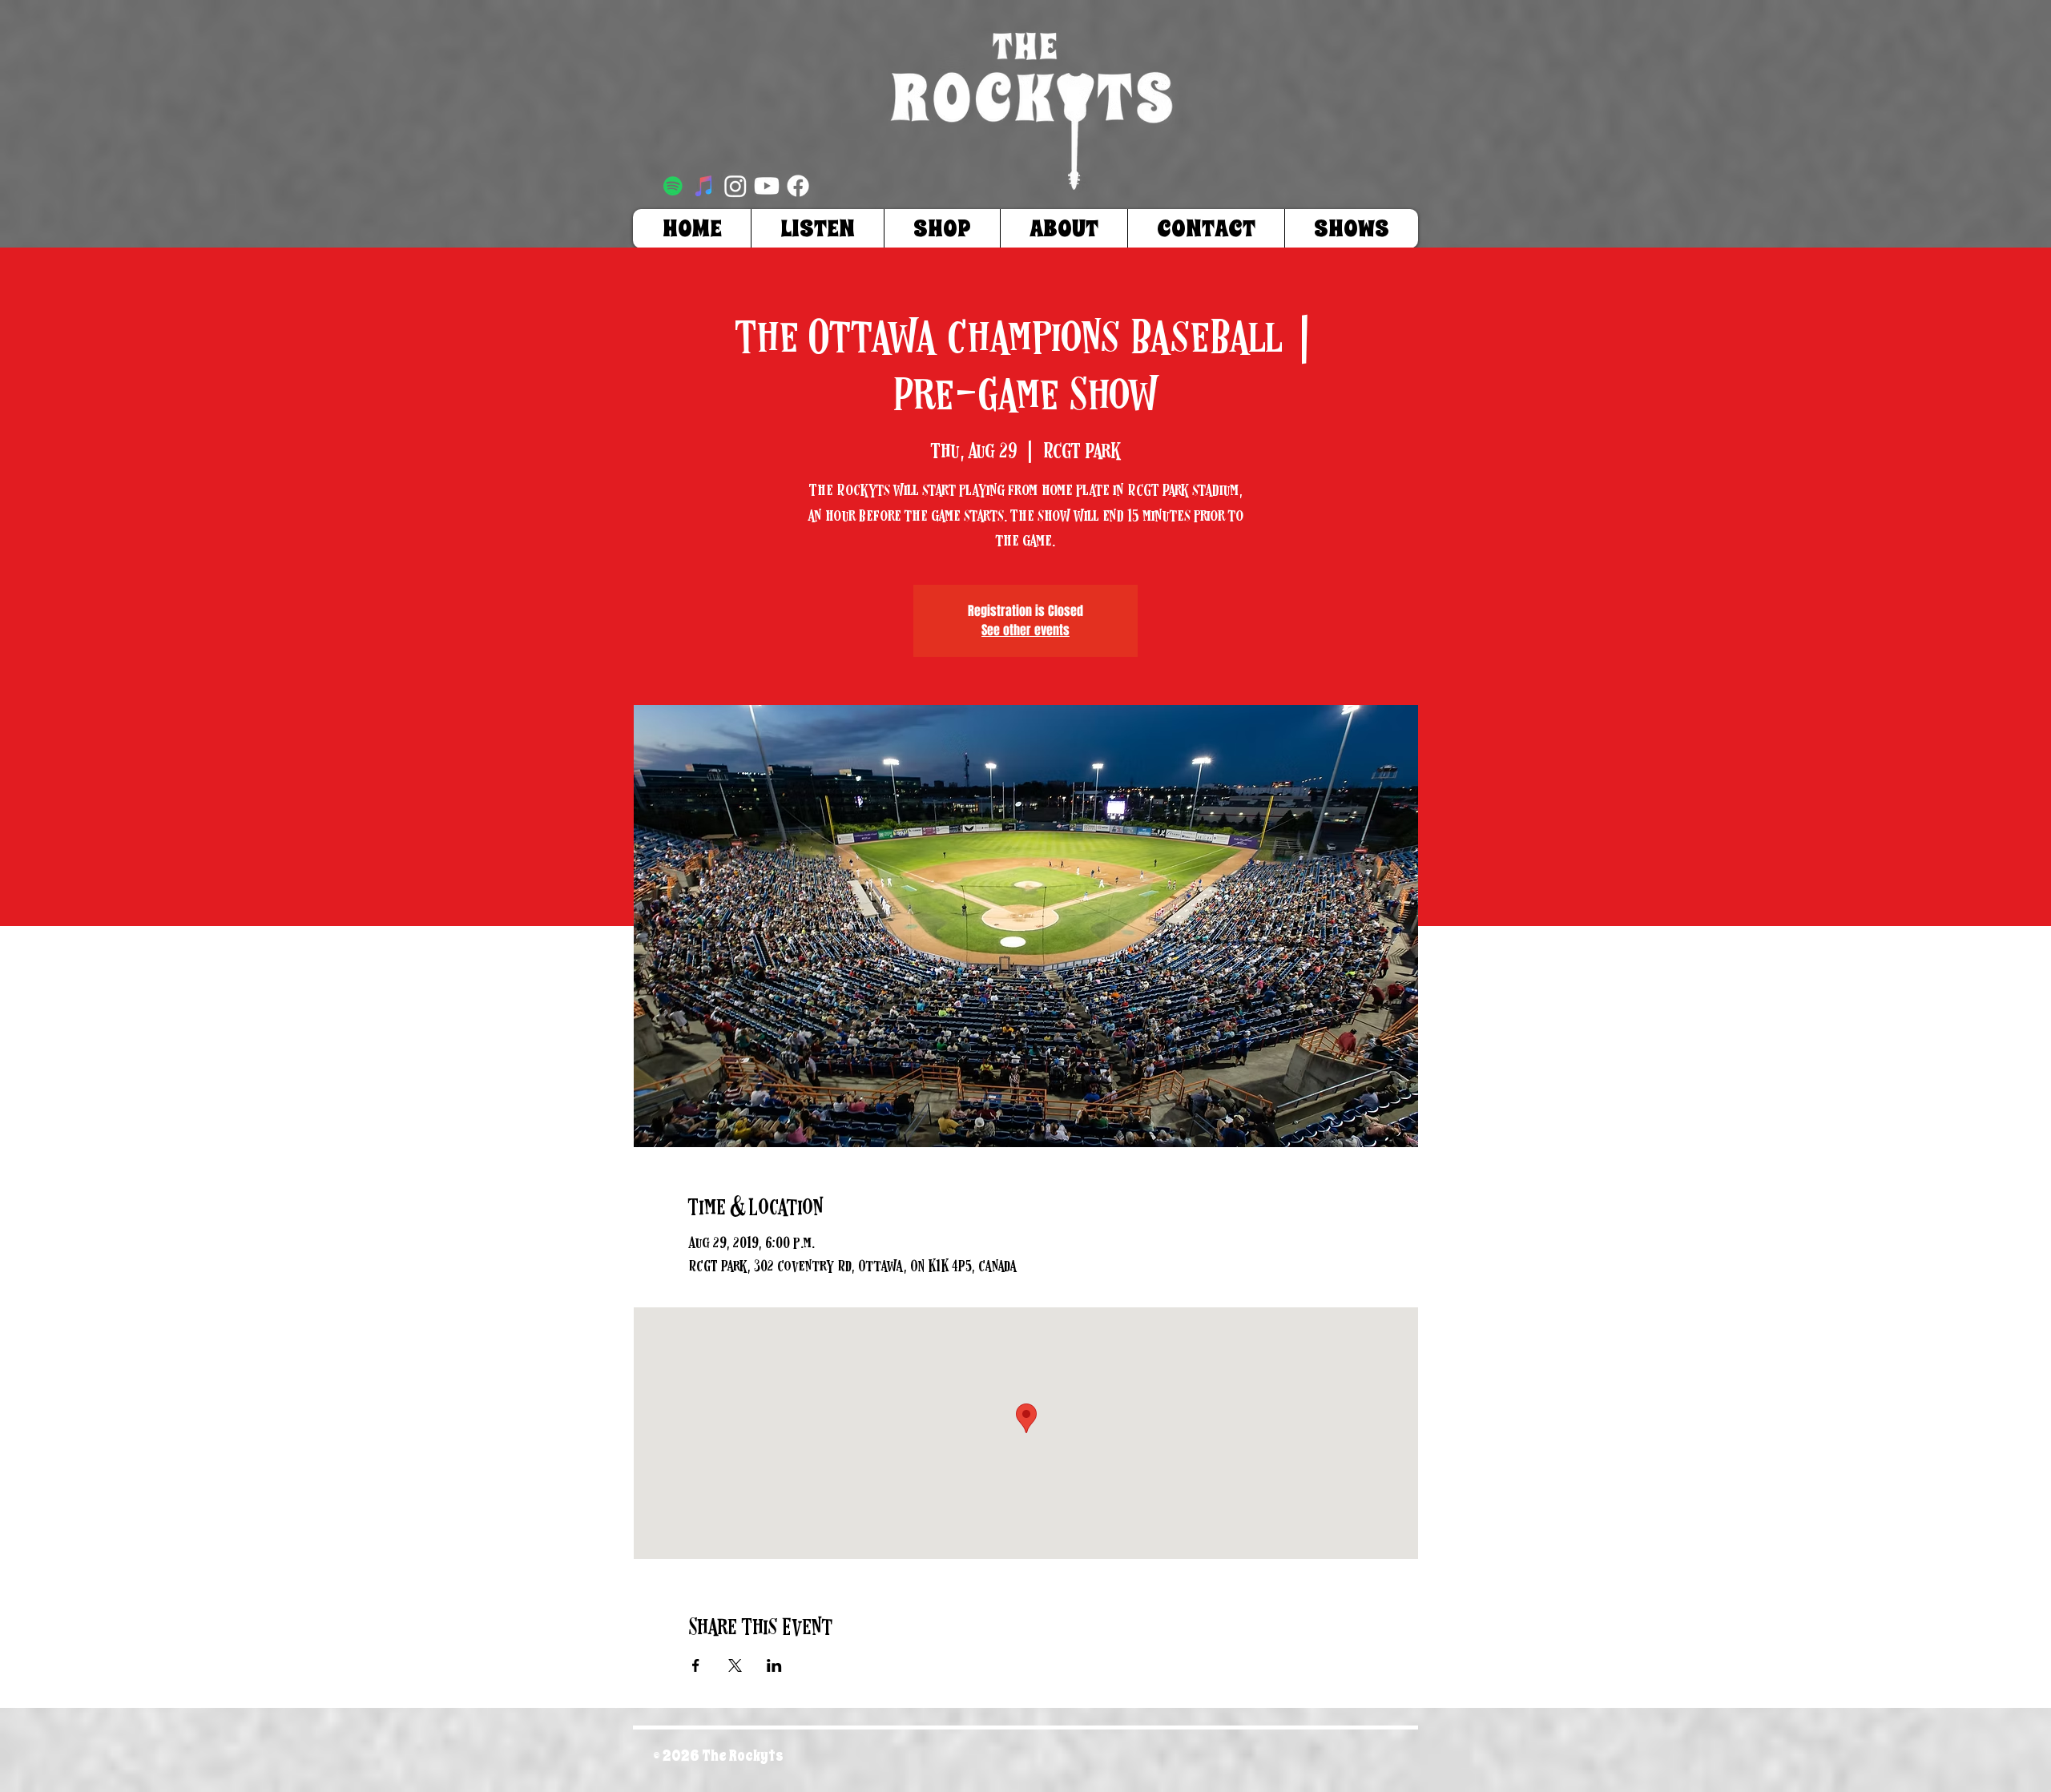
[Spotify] (673, 186)
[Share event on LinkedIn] (774, 1665)
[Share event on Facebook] (696, 1665)
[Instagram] (735, 186)
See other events (1025, 630)
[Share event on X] (735, 1665)
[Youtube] (767, 186)
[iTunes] (704, 186)
